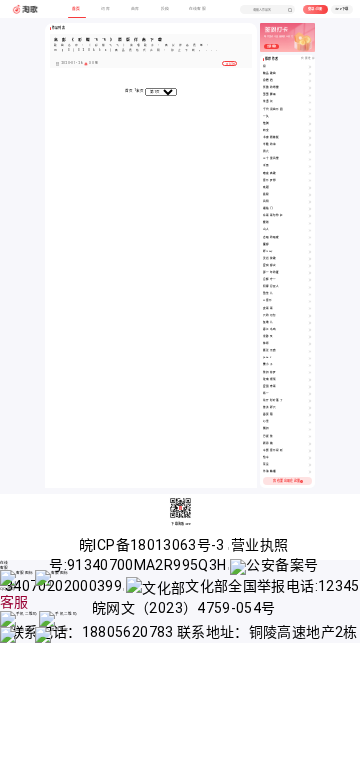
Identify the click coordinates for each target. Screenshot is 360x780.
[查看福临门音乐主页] (310, 209)
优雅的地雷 (271, 87)
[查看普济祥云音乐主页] (310, 408)
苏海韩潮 (269, 471)
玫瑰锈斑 (269, 379)
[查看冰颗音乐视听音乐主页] (310, 451)
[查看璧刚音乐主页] (310, 223)
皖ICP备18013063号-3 (153, 545)
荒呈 (266, 464)
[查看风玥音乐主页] (310, 202)
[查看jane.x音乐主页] (310, 358)
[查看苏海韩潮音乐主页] (310, 472)
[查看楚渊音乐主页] (310, 124)
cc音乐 (267, 300)
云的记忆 (269, 315)
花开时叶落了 (273, 400)
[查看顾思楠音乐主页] (310, 444)
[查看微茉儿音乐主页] (310, 294)
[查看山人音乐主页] (310, 230)
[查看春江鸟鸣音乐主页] (310, 330)
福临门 (268, 208)
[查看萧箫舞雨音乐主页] (310, 95)
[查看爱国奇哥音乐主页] (310, 387)
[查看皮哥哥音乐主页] (310, 309)
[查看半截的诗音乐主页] (310, 145)
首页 (129, 91)
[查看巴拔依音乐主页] (310, 437)
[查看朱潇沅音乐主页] (310, 102)
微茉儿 (268, 293)
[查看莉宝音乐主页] (310, 131)
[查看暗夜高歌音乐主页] (310, 174)
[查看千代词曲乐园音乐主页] (310, 110)
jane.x (267, 357)
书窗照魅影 (271, 137)
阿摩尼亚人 (271, 286)
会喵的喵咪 (271, 237)
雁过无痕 (269, 350)
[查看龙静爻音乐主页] (310, 337)
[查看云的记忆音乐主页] (310, 316)
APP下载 (342, 9)
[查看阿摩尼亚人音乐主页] (310, 287)
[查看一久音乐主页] (310, 117)
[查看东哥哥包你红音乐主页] (310, 216)
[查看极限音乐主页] (310, 195)
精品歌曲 (269, 73)
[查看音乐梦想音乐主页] (310, 181)
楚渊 (266, 123)
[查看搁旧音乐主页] (310, 429)
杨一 (266, 393)
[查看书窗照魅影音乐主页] (310, 138)
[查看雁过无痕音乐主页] (310, 351)
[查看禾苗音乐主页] (310, 166)
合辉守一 (269, 279)
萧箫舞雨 (269, 94)
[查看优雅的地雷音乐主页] (310, 88)
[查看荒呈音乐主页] (310, 465)
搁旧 (266, 428)
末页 (140, 91)
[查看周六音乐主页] (310, 152)
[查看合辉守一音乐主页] (310, 280)
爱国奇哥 (269, 386)
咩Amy (267, 251)
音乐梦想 (269, 180)
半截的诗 (269, 144)
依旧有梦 (269, 372)
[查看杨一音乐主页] (310, 394)
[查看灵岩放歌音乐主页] (310, 259)
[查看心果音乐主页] (310, 422)
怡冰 (266, 457)
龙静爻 (268, 336)
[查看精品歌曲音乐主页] (310, 74)
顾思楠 (268, 443)
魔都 (266, 244)
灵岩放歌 (269, 258)
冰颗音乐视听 (273, 450)
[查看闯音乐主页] (310, 67)
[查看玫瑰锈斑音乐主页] (310, 380)
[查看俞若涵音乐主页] (310, 81)
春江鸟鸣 (269, 329)
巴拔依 (268, 436)
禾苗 (266, 165)
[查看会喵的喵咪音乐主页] (310, 238)
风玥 (266, 201)
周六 (266, 151)
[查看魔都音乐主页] (310, 245)
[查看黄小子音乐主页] (310, 365)
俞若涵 (268, 80)
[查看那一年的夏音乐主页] (310, 273)
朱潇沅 (268, 101)
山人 (266, 229)
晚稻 (266, 187)
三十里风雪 (271, 158)
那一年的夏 (271, 272)
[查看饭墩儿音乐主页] (310, 323)
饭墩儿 (268, 322)
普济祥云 (269, 407)
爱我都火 (269, 265)
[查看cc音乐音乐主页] (310, 301)
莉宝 (266, 130)
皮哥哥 (268, 308)
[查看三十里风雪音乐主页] (310, 159)
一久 (266, 116)
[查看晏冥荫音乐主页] (310, 415)
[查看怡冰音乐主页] (310, 458)
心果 (266, 421)
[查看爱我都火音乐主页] (310, 266)
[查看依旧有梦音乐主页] (310, 373)
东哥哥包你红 (273, 215)
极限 (266, 194)
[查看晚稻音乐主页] (310, 188)
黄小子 (268, 364)
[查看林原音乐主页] (310, 344)
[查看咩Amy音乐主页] (310, 252)
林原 (266, 343)
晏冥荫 (268, 414)
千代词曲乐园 (273, 109)
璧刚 (266, 222)
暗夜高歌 (269, 173)
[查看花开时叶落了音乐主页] (310, 401)
